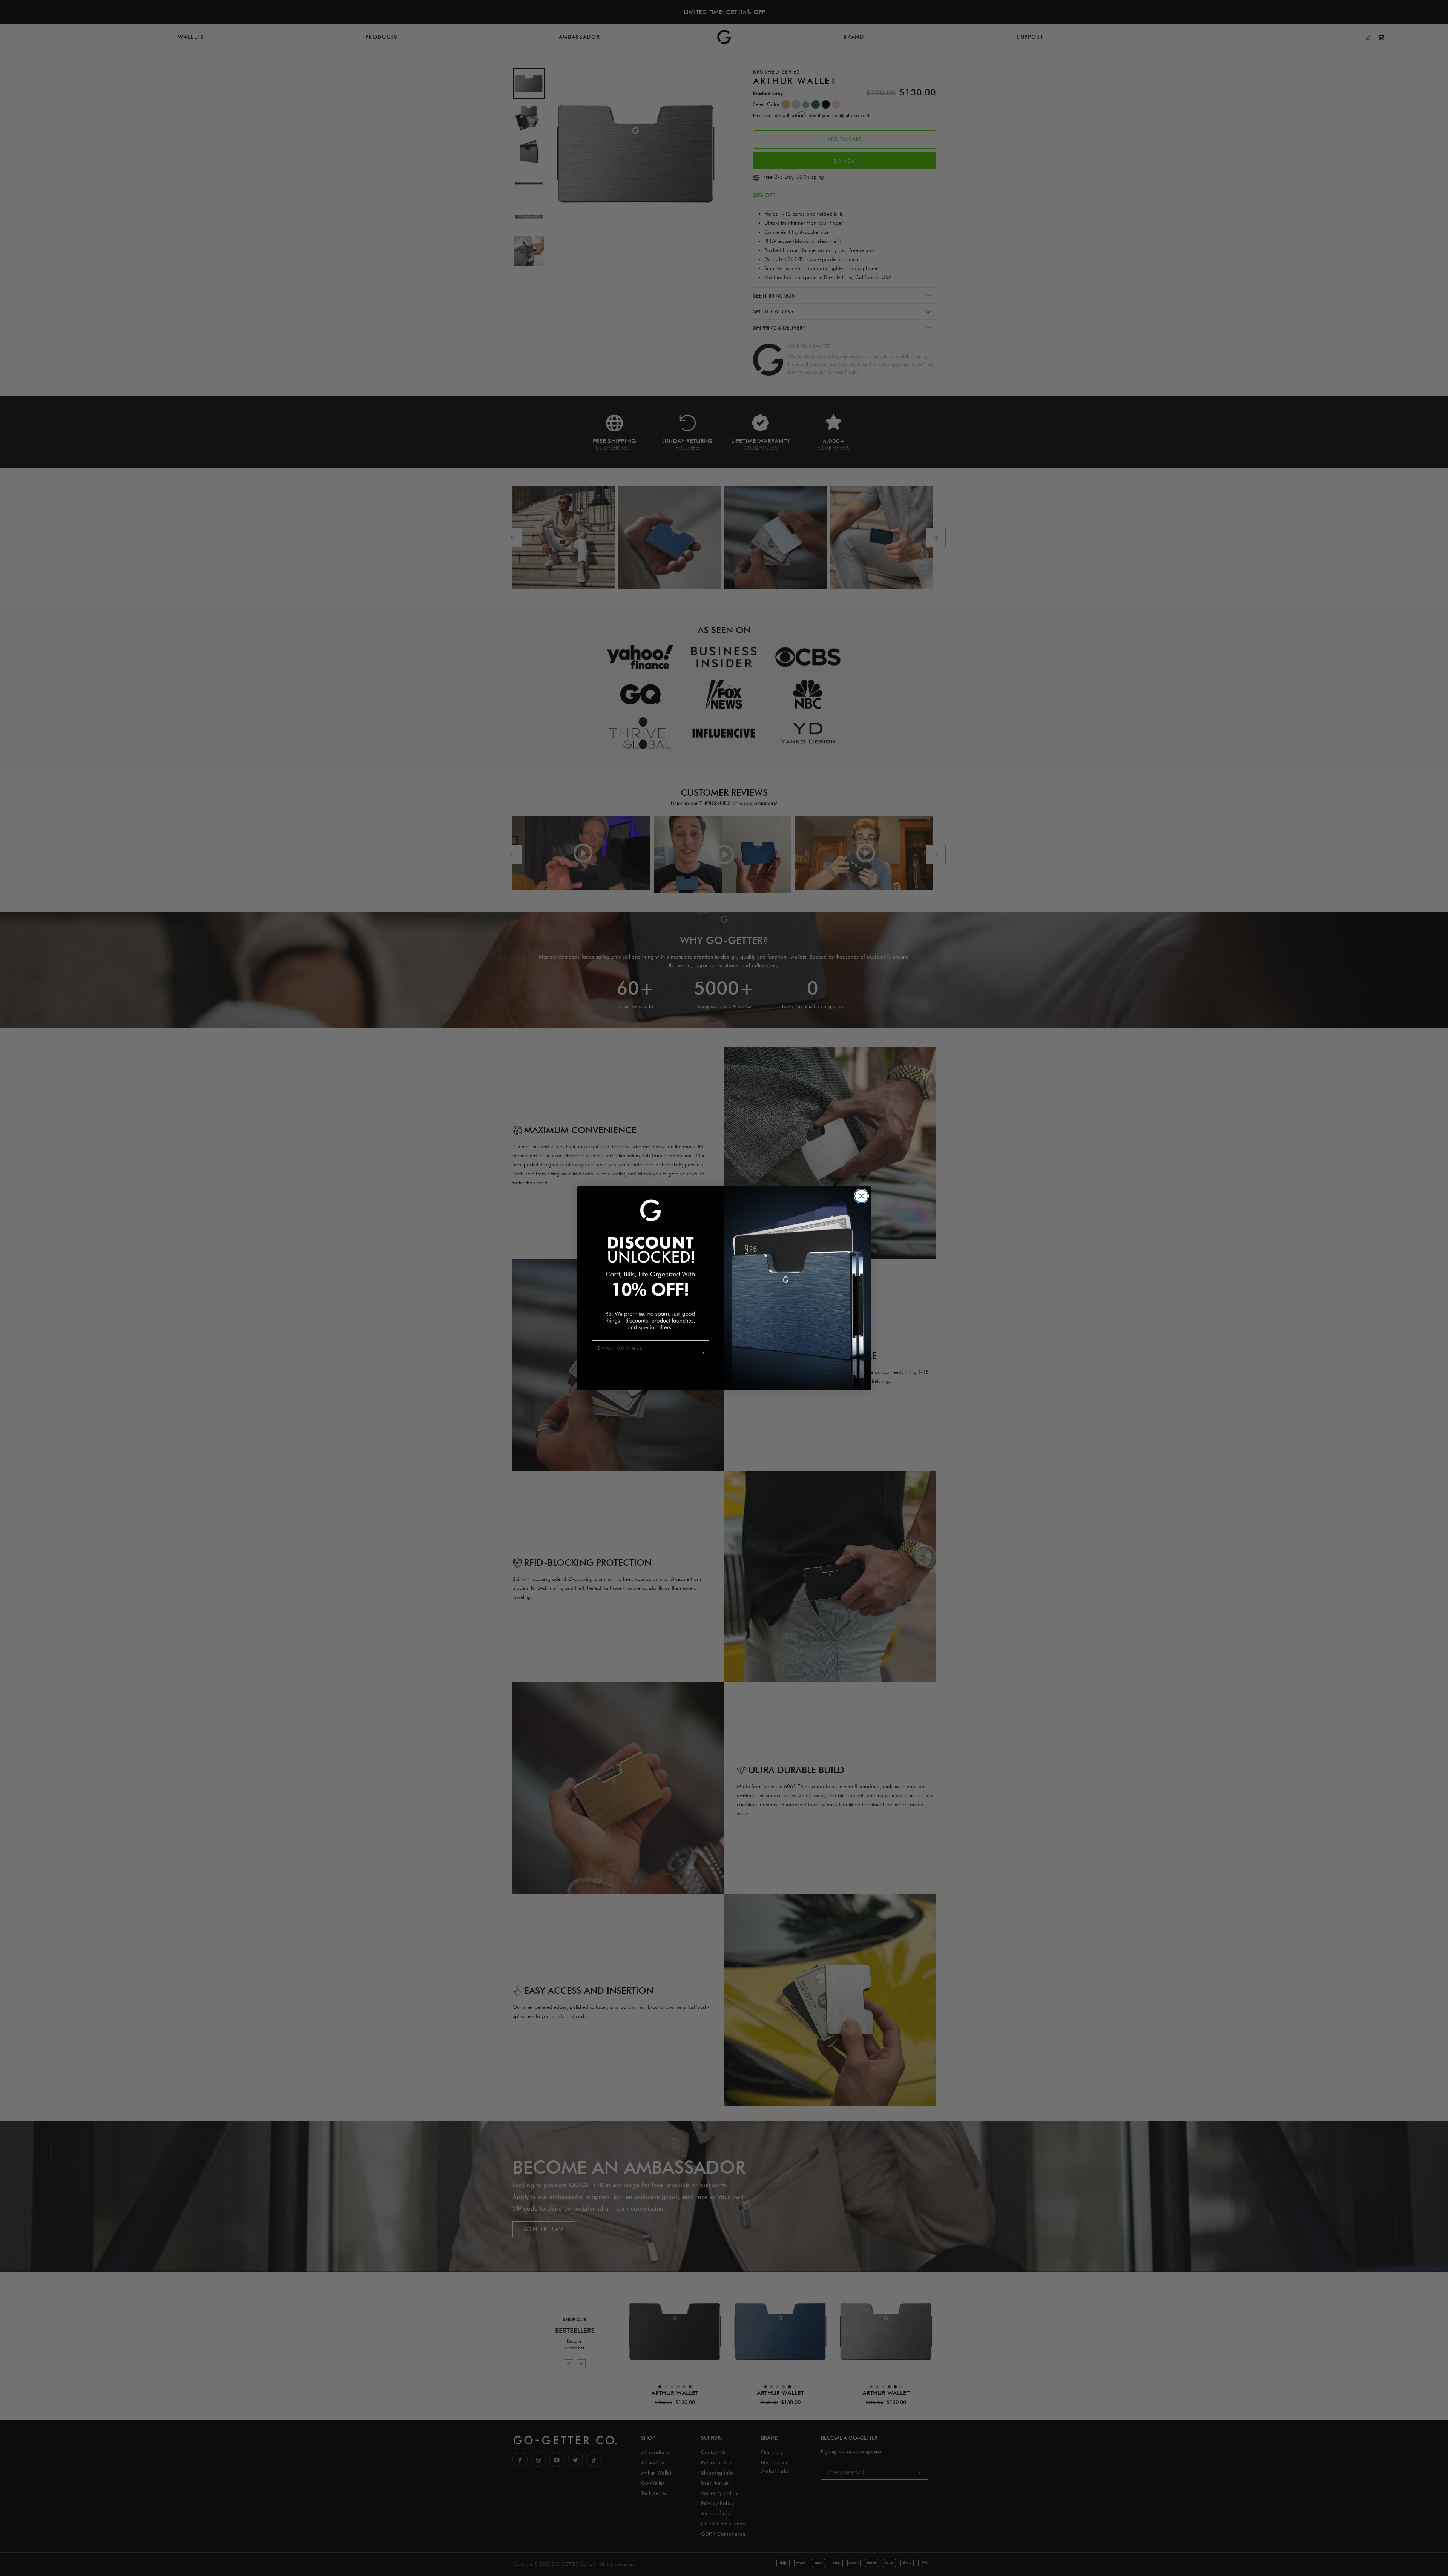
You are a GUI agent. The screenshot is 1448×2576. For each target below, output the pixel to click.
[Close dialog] (861, 1196)
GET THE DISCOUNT (687, 1357)
